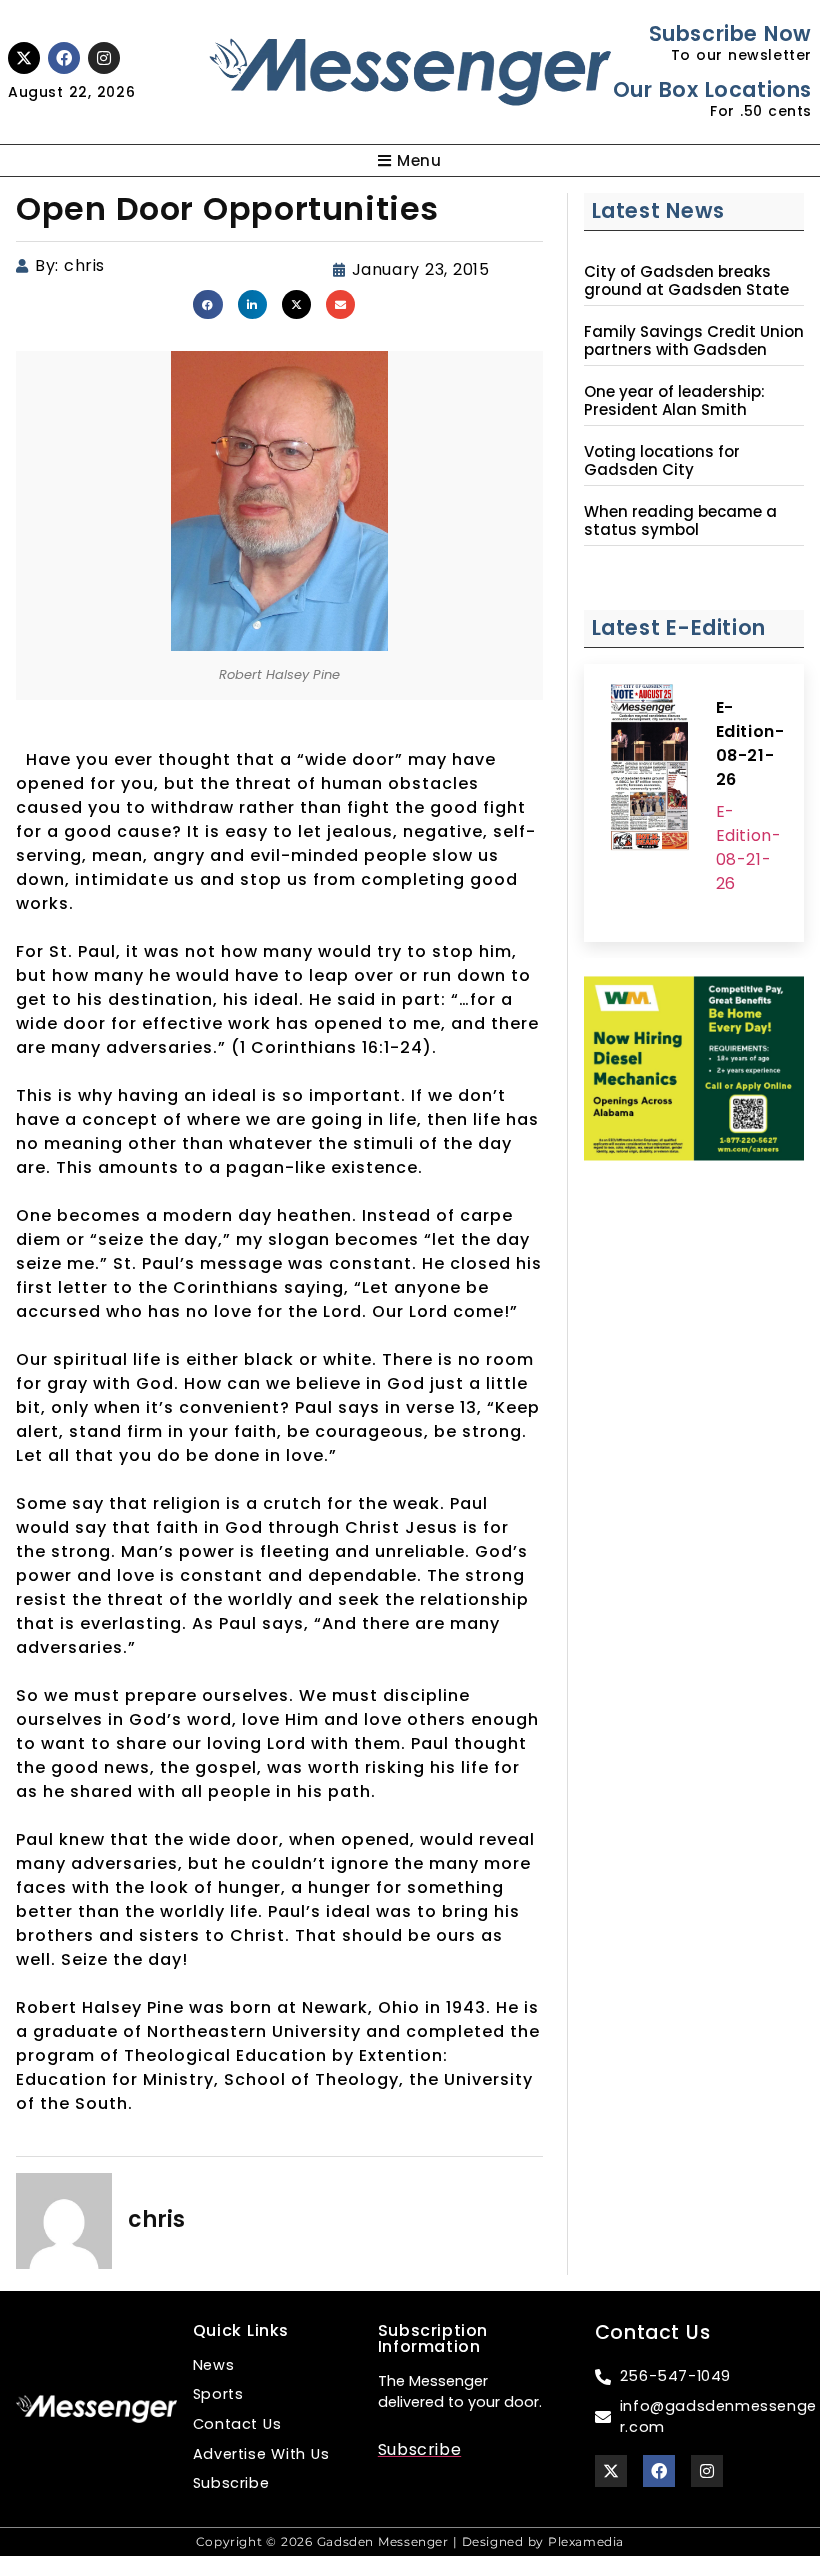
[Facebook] (64, 58)
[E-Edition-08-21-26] (650, 770)
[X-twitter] (24, 58)
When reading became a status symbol (680, 521)
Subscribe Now (730, 33)
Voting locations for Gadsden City (662, 461)
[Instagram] (104, 58)
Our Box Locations (712, 89)
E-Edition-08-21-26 (750, 743)
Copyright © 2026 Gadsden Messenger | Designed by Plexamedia (410, 2541)
